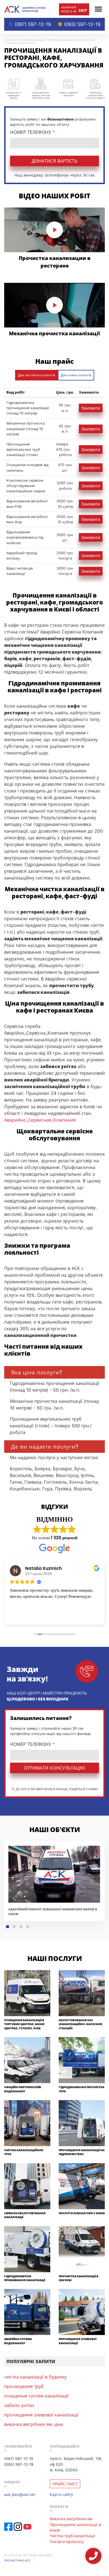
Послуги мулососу (67, 2542)
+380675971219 (93, 2556)
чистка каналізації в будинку (35, 2377)
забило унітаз (19, 2405)
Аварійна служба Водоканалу (18, 2341)
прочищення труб (24, 2386)
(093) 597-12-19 (82, 24)
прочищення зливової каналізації (41, 2415)
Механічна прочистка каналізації (54, 333)
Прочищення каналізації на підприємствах (82, 2152)
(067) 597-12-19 (33, 24)
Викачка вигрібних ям (71, 2519)
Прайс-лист (65, 2484)
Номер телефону (32, 132)
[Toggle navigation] (98, 9)
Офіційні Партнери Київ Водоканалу (23, 2089)
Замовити (91, 408)
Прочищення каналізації (31, 40)
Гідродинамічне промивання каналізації (25, 2278)
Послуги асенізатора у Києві (82, 2213)
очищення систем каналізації (36, 2396)
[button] (8, 1927)
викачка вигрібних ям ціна (34, 2424)
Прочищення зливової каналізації (78, 2341)
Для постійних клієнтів (36, 375)
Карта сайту (61, 2494)
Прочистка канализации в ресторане (55, 262)
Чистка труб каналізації (73, 2536)
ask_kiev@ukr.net (20, 2494)
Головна (9, 40)
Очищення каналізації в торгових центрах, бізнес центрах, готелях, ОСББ (24, 2024)
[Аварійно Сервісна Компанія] (25, 9)
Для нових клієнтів (76, 375)
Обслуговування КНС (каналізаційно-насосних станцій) (80, 2024)
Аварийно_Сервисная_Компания (40, 1120)
